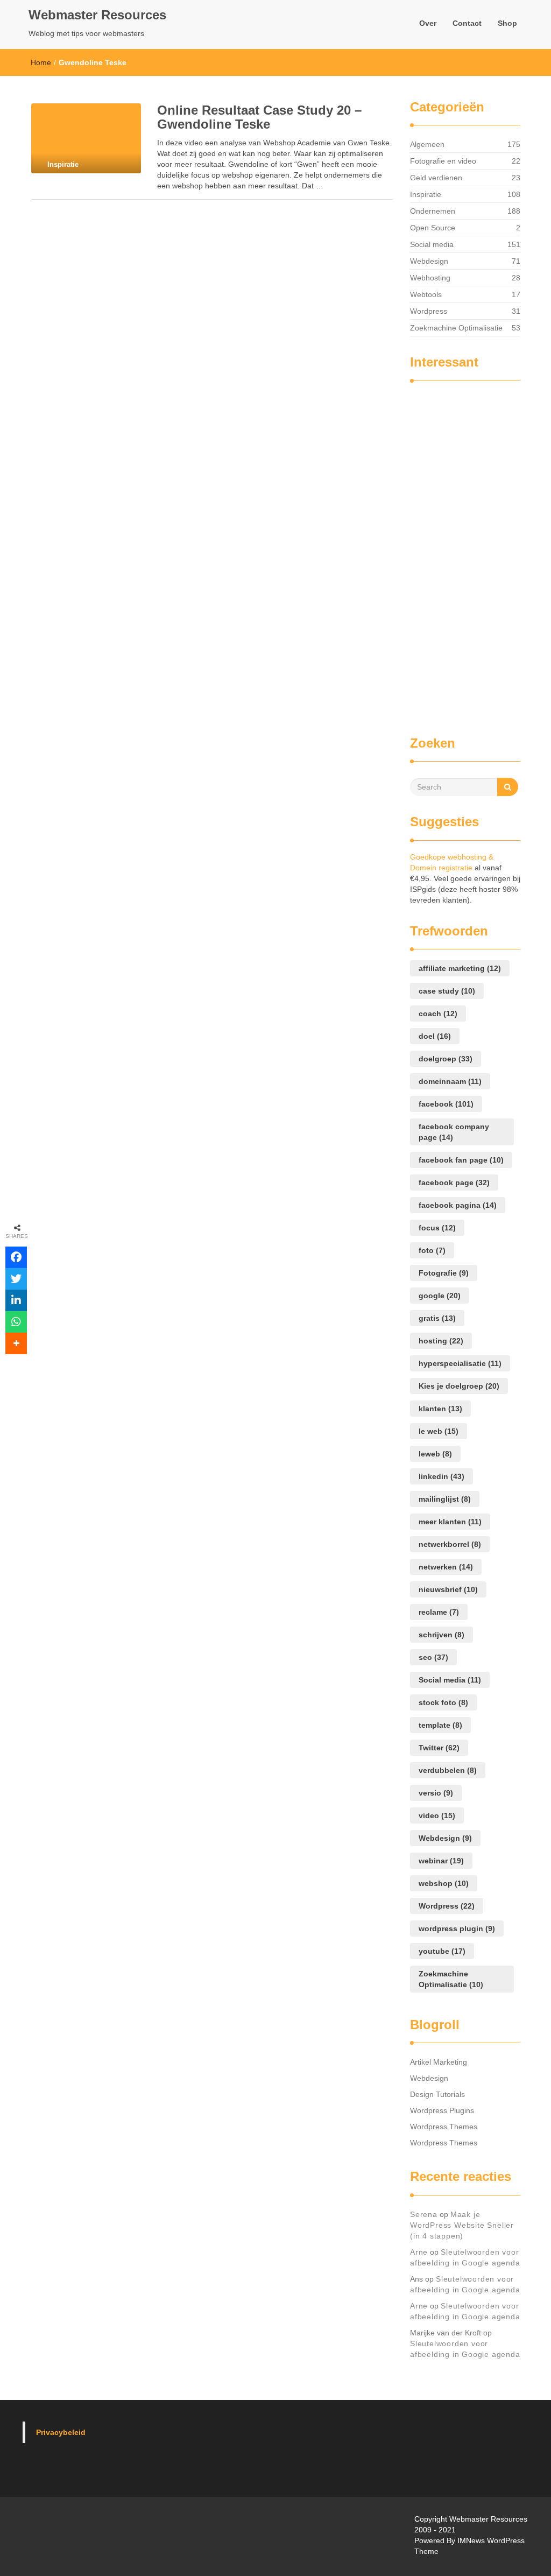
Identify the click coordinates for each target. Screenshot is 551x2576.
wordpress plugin (457, 1929)
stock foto (443, 1702)
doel (435, 1036)
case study (447, 991)
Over (428, 23)
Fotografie (444, 1273)
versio (436, 1793)
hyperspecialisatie (460, 1363)
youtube (442, 1951)
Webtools (426, 294)
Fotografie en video (443, 161)
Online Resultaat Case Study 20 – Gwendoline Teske (259, 117)
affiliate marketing (460, 968)
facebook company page (454, 1132)
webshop (444, 1883)
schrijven (441, 1635)
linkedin (441, 1476)
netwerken (446, 1567)
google (440, 1296)
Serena (424, 2214)
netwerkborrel (450, 1544)
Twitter (439, 1748)
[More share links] (16, 1343)
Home (41, 62)
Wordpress (429, 311)
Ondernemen (433, 211)
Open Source (433, 228)
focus (437, 1228)
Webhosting (430, 278)
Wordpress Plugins (442, 2110)
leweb (435, 1454)
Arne (419, 2252)
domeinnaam (450, 1081)
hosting (441, 1341)
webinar (441, 1861)
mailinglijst (445, 1499)
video (437, 1815)
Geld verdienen (436, 178)
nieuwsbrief (448, 1589)
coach (438, 1013)
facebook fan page (461, 1160)
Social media (432, 244)
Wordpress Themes (444, 2127)
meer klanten (450, 1522)
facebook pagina (458, 1205)
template (440, 1725)
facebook (446, 1104)
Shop (507, 23)
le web (439, 1431)
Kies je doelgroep (459, 1386)
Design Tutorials (437, 2094)
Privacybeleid (61, 2432)
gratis (437, 1318)
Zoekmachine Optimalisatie (456, 328)
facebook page (454, 1183)
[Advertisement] (453, 553)
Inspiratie (426, 194)
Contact (467, 23)
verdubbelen (448, 1770)
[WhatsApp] (16, 1322)
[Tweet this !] (16, 1279)
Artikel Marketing (439, 2062)
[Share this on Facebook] (16, 1257)
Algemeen (427, 144)
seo (433, 1657)
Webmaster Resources (97, 15)
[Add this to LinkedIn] (16, 1300)
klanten (440, 1409)
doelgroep (446, 1059)
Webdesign (429, 261)
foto (432, 1250)
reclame (439, 1612)
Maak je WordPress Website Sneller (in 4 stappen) (462, 2225)
